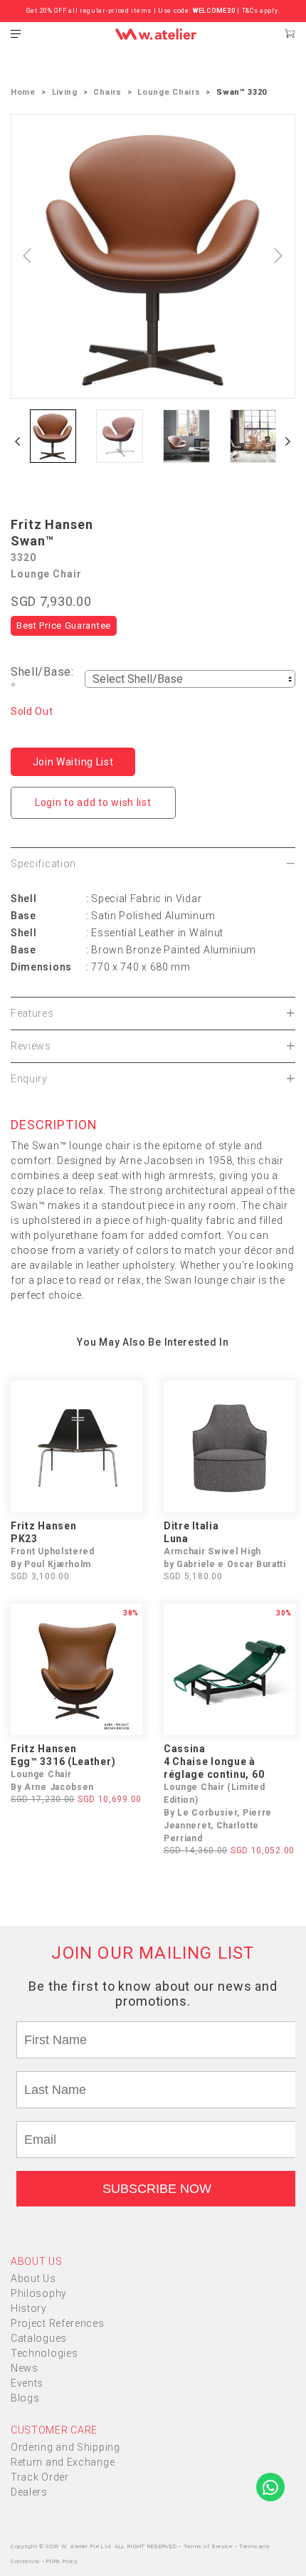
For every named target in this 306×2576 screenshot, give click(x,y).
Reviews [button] (31, 1046)
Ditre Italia (191, 1526)
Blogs (25, 2398)
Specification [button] (43, 864)
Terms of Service (209, 2546)
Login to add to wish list (93, 802)
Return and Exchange (63, 2462)
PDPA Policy (62, 2561)
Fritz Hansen (52, 524)
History (29, 2308)
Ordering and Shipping (65, 2447)
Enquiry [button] (29, 1079)
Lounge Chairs (169, 92)
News (25, 2368)
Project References (58, 2323)
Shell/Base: (42, 679)
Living (65, 92)
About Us (33, 2278)
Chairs (107, 92)
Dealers (29, 2492)
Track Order (40, 2477)
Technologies (44, 2353)
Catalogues (39, 2338)
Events (27, 2383)
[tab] (153, 864)
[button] (18, 441)
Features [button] (32, 1013)
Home (23, 92)
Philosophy (39, 2293)
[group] (53, 436)
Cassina (185, 1749)
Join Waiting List (73, 762)
